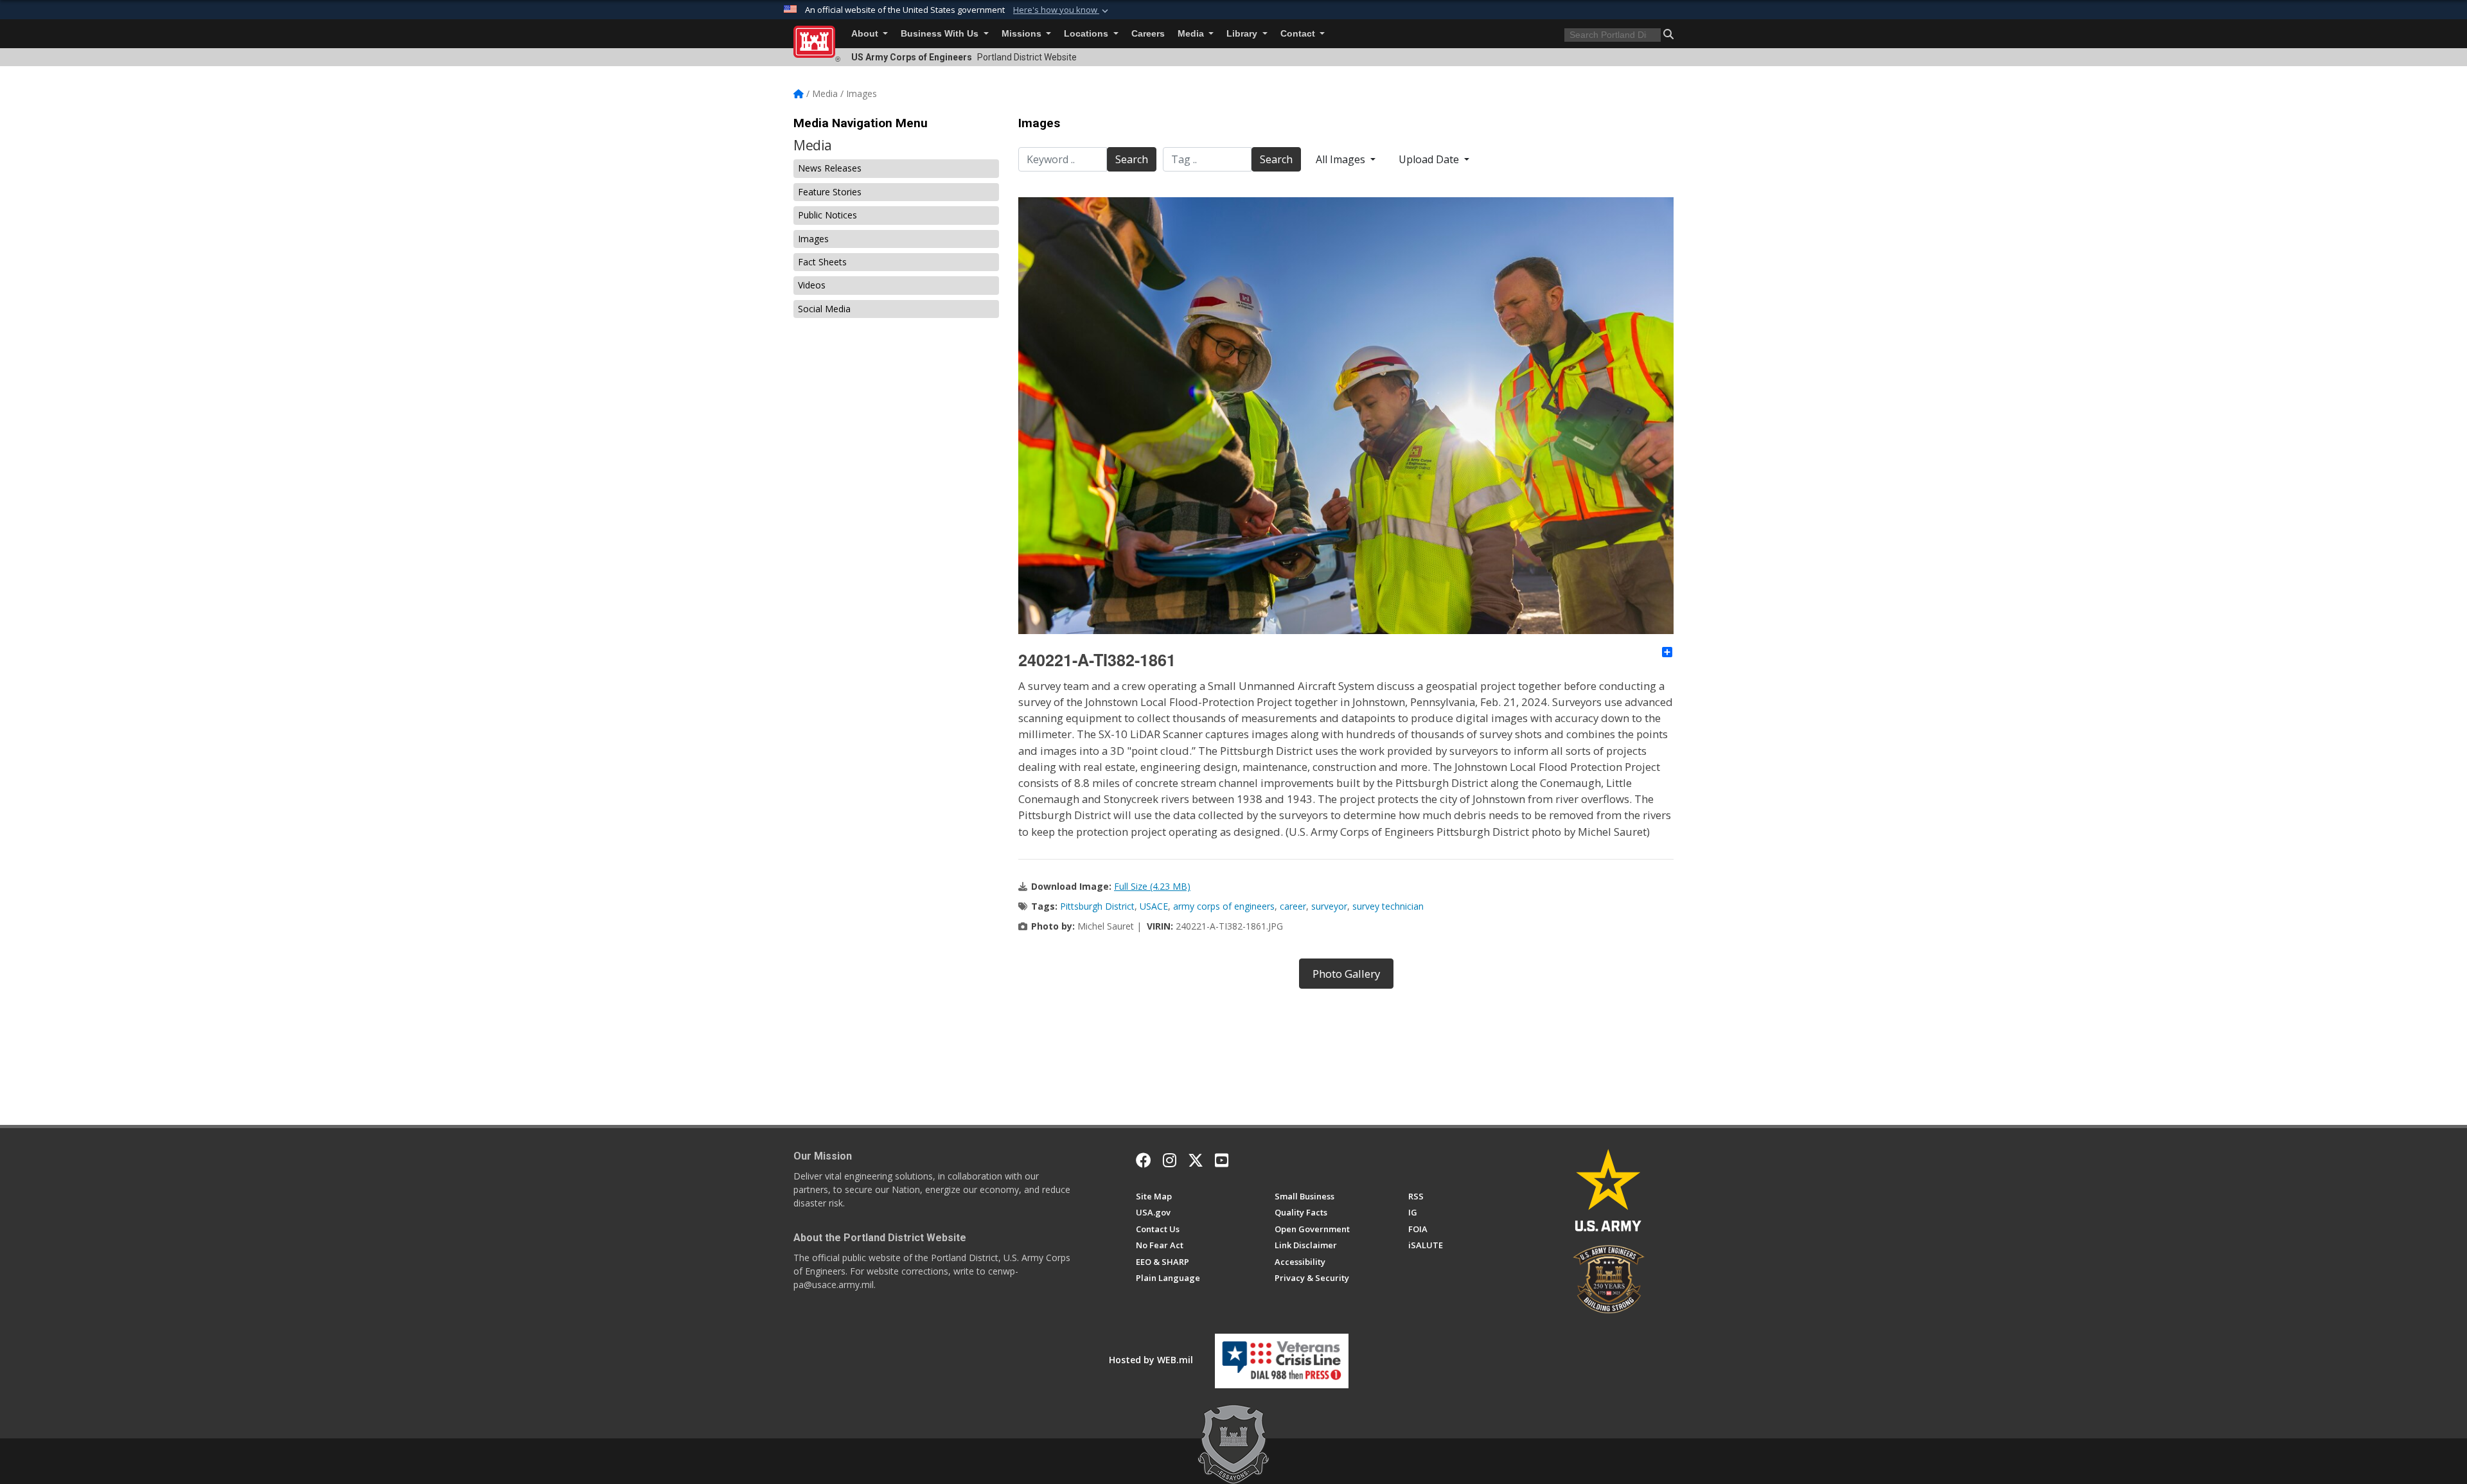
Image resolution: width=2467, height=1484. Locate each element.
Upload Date (1430, 159)
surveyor (1329, 906)
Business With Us (941, 34)
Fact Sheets (822, 262)
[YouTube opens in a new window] (1222, 1160)
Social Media (824, 309)
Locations (1087, 34)
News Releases (830, 168)
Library (1243, 34)
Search (1132, 159)
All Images (1342, 159)
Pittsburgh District (1097, 906)
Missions (1023, 34)
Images (813, 239)
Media (1192, 34)
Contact (1299, 34)
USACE (1154, 906)
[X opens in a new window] (1196, 1160)
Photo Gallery (1346, 974)
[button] (1062, 10)
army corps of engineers (1224, 906)
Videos (812, 285)
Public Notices (827, 215)
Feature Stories (830, 192)
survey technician (1388, 906)
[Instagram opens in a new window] (1170, 1160)
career (1293, 906)
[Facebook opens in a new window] (1144, 1160)
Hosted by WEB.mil (1151, 1360)
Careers (1148, 34)
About (866, 34)
